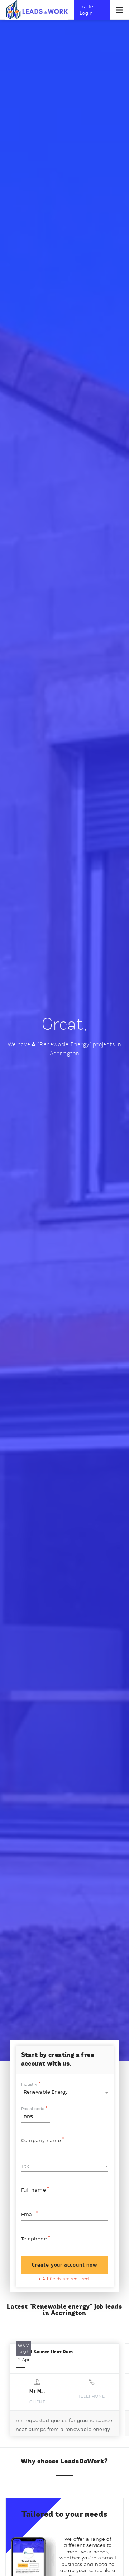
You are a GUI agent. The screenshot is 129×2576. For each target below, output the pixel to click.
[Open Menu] (120, 10)
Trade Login (86, 10)
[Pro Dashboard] (37, 9)
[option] (65, 2390)
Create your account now (64, 2265)
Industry (29, 2084)
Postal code (33, 2109)
